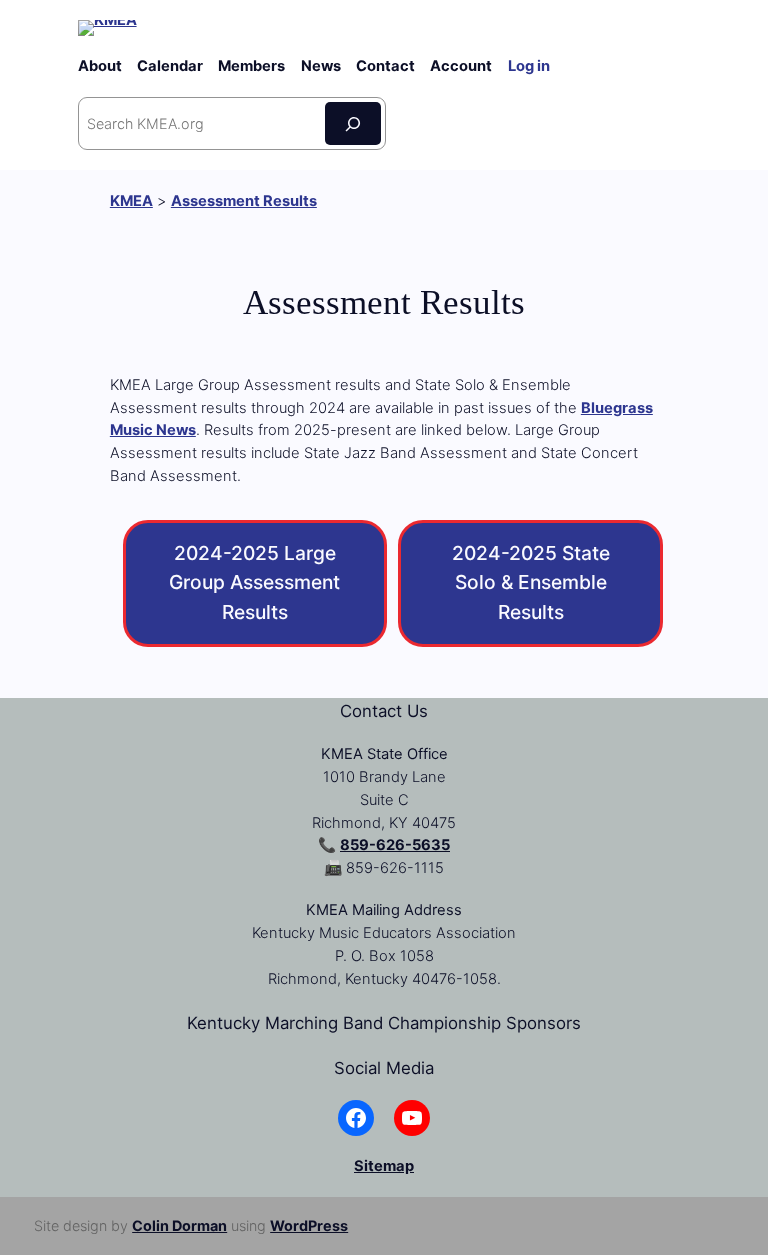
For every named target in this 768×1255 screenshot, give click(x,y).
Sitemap (384, 1166)
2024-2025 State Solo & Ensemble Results (531, 583)
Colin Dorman (179, 1225)
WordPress (309, 1225)
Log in (529, 66)
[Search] (353, 123)
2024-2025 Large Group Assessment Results (254, 583)
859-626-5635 (395, 845)
